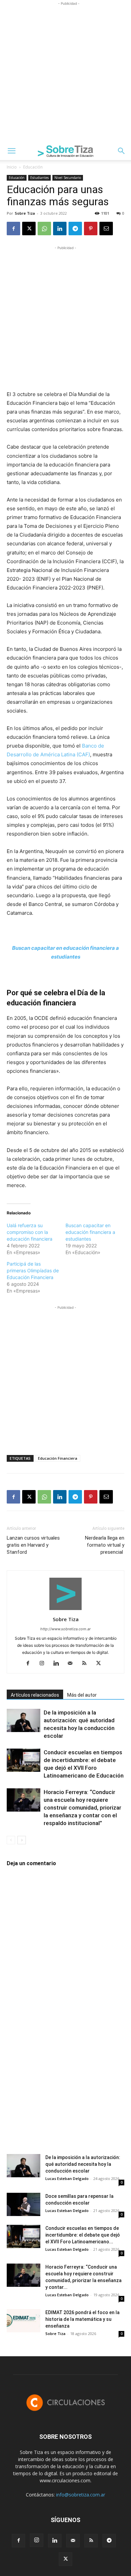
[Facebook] (13, 229)
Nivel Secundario (68, 178)
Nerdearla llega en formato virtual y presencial (105, 1545)
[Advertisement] (65, 73)
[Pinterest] (91, 229)
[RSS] (87, 1664)
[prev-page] (11, 1840)
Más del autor (82, 1695)
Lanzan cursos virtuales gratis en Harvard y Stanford (33, 1545)
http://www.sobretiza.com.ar (65, 1629)
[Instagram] (45, 1664)
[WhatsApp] (44, 229)
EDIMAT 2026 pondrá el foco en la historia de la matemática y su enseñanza (82, 2319)
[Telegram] (75, 229)
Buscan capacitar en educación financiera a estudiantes (90, 1232)
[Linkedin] (60, 229)
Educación (33, 167)
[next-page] (22, 1840)
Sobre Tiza (25, 213)
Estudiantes (39, 178)
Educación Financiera (58, 1458)
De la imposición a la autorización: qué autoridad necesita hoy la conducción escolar (83, 2164)
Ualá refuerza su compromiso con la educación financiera (30, 1232)
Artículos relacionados (35, 1695)
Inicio (12, 167)
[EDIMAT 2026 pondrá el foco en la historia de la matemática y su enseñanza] (24, 2321)
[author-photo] (65, 1610)
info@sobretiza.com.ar (81, 2495)
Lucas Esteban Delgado (67, 2178)
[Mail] (73, 1664)
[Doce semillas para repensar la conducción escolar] (24, 2204)
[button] (11, 151)
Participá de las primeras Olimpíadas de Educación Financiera (33, 1270)
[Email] (106, 229)
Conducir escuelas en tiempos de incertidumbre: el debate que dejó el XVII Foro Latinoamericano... (83, 2235)
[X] (29, 229)
